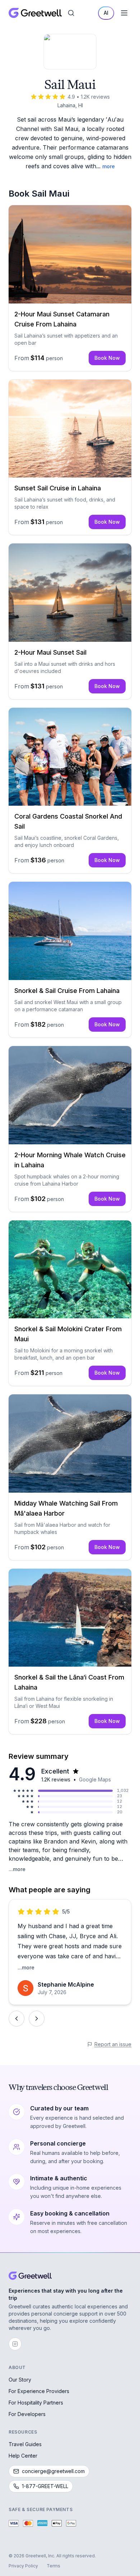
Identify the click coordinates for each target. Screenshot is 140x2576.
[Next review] (37, 2019)
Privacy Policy (23, 2566)
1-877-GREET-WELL (45, 2486)
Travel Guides (25, 2444)
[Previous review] (17, 2019)
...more (17, 1869)
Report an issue (113, 2044)
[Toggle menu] (124, 13)
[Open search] (71, 13)
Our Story (20, 2380)
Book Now (107, 358)
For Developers (27, 2414)
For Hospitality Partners (36, 2403)
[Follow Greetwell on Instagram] (15, 2344)
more (109, 166)
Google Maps (95, 1779)
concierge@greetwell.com (53, 2471)
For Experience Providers (39, 2391)
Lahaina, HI (70, 105)
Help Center (23, 2456)
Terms (53, 2566)
